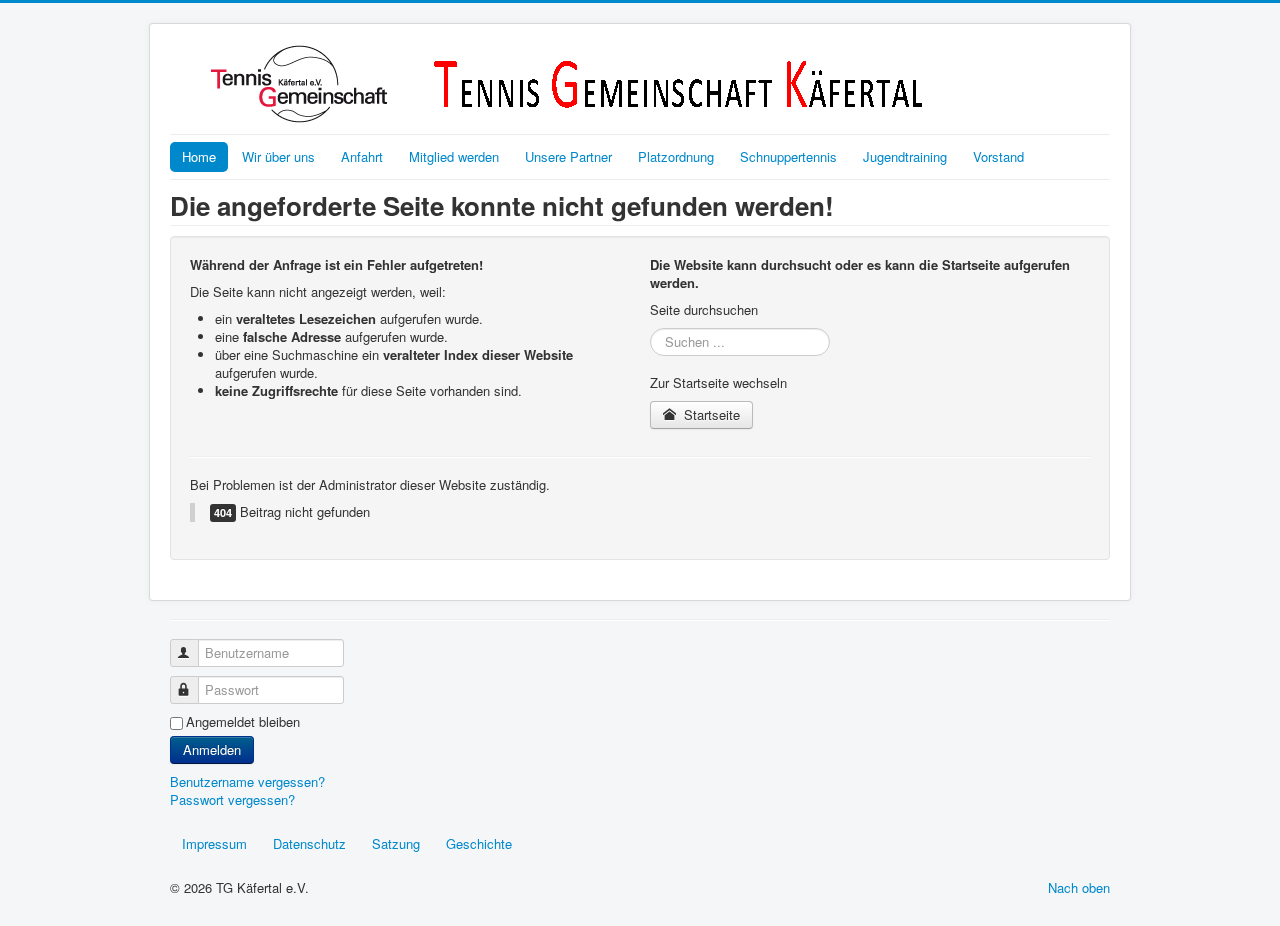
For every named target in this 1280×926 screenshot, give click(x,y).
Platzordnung (676, 156)
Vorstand (998, 156)
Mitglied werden (454, 156)
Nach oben (1079, 887)
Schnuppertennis (788, 156)
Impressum (214, 843)
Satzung (396, 843)
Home (199, 156)
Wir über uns (278, 156)
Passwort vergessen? (232, 799)
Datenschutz (309, 843)
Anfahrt (362, 156)
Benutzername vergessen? (247, 781)
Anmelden (212, 749)
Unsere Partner (568, 156)
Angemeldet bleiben (243, 722)
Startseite (710, 414)
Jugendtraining (905, 156)
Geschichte (479, 843)
